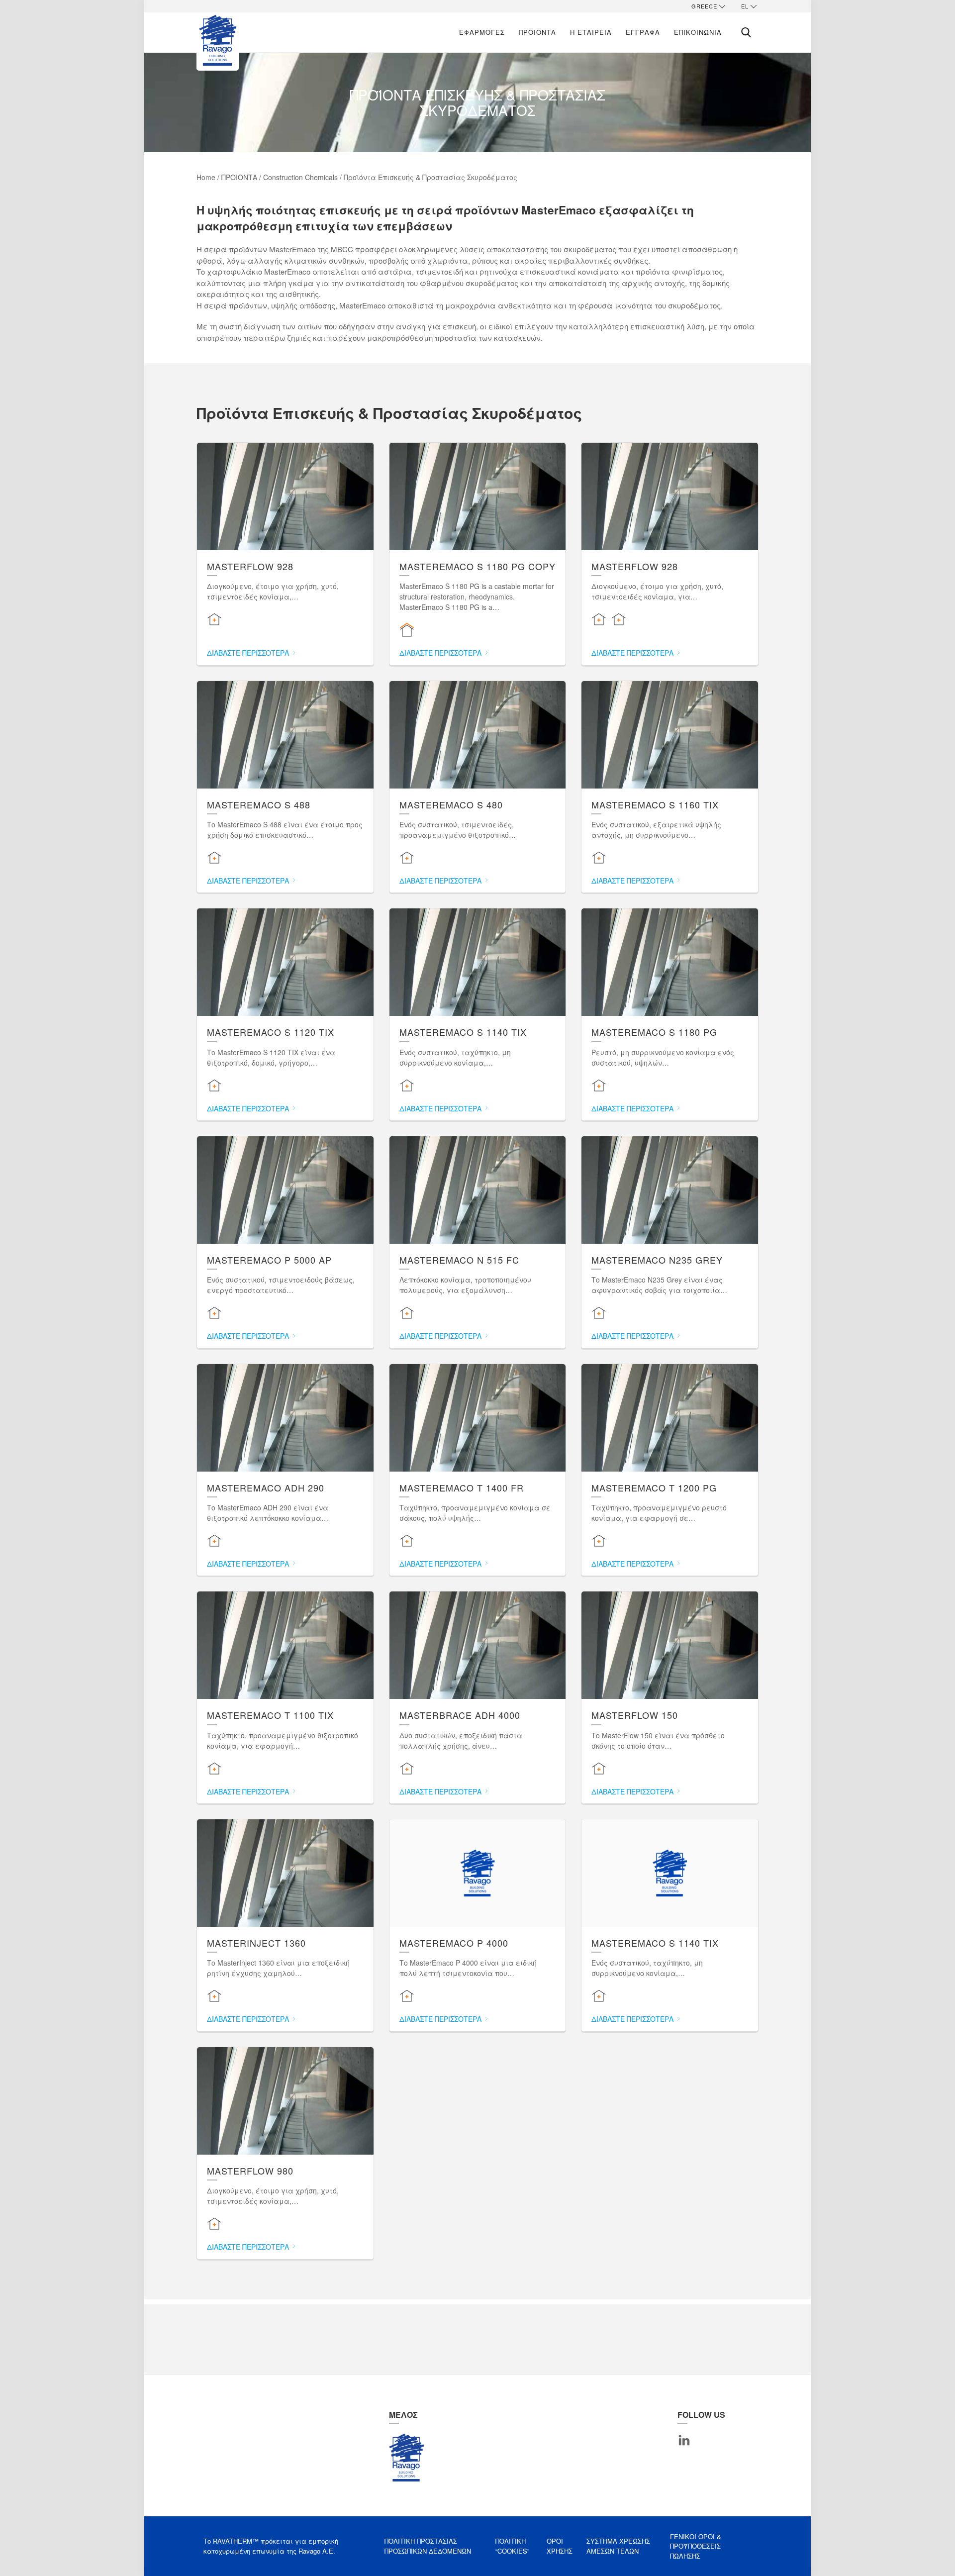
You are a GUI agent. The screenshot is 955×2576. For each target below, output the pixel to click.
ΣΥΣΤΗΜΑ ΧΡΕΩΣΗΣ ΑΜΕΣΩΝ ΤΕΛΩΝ (618, 2546)
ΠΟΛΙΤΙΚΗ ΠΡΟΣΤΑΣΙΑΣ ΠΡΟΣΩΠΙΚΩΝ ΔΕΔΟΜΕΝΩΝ (428, 2546)
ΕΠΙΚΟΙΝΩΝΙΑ (698, 32)
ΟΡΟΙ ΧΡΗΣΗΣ (560, 2546)
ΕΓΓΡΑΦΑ (643, 32)
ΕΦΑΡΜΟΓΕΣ (482, 32)
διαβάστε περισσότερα (249, 653)
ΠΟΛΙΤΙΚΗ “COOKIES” (512, 2546)
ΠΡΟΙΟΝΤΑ (537, 32)
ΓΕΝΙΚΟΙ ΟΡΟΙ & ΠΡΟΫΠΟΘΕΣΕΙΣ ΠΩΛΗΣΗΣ (696, 2546)
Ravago (406, 2458)
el (745, 6)
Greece (704, 6)
